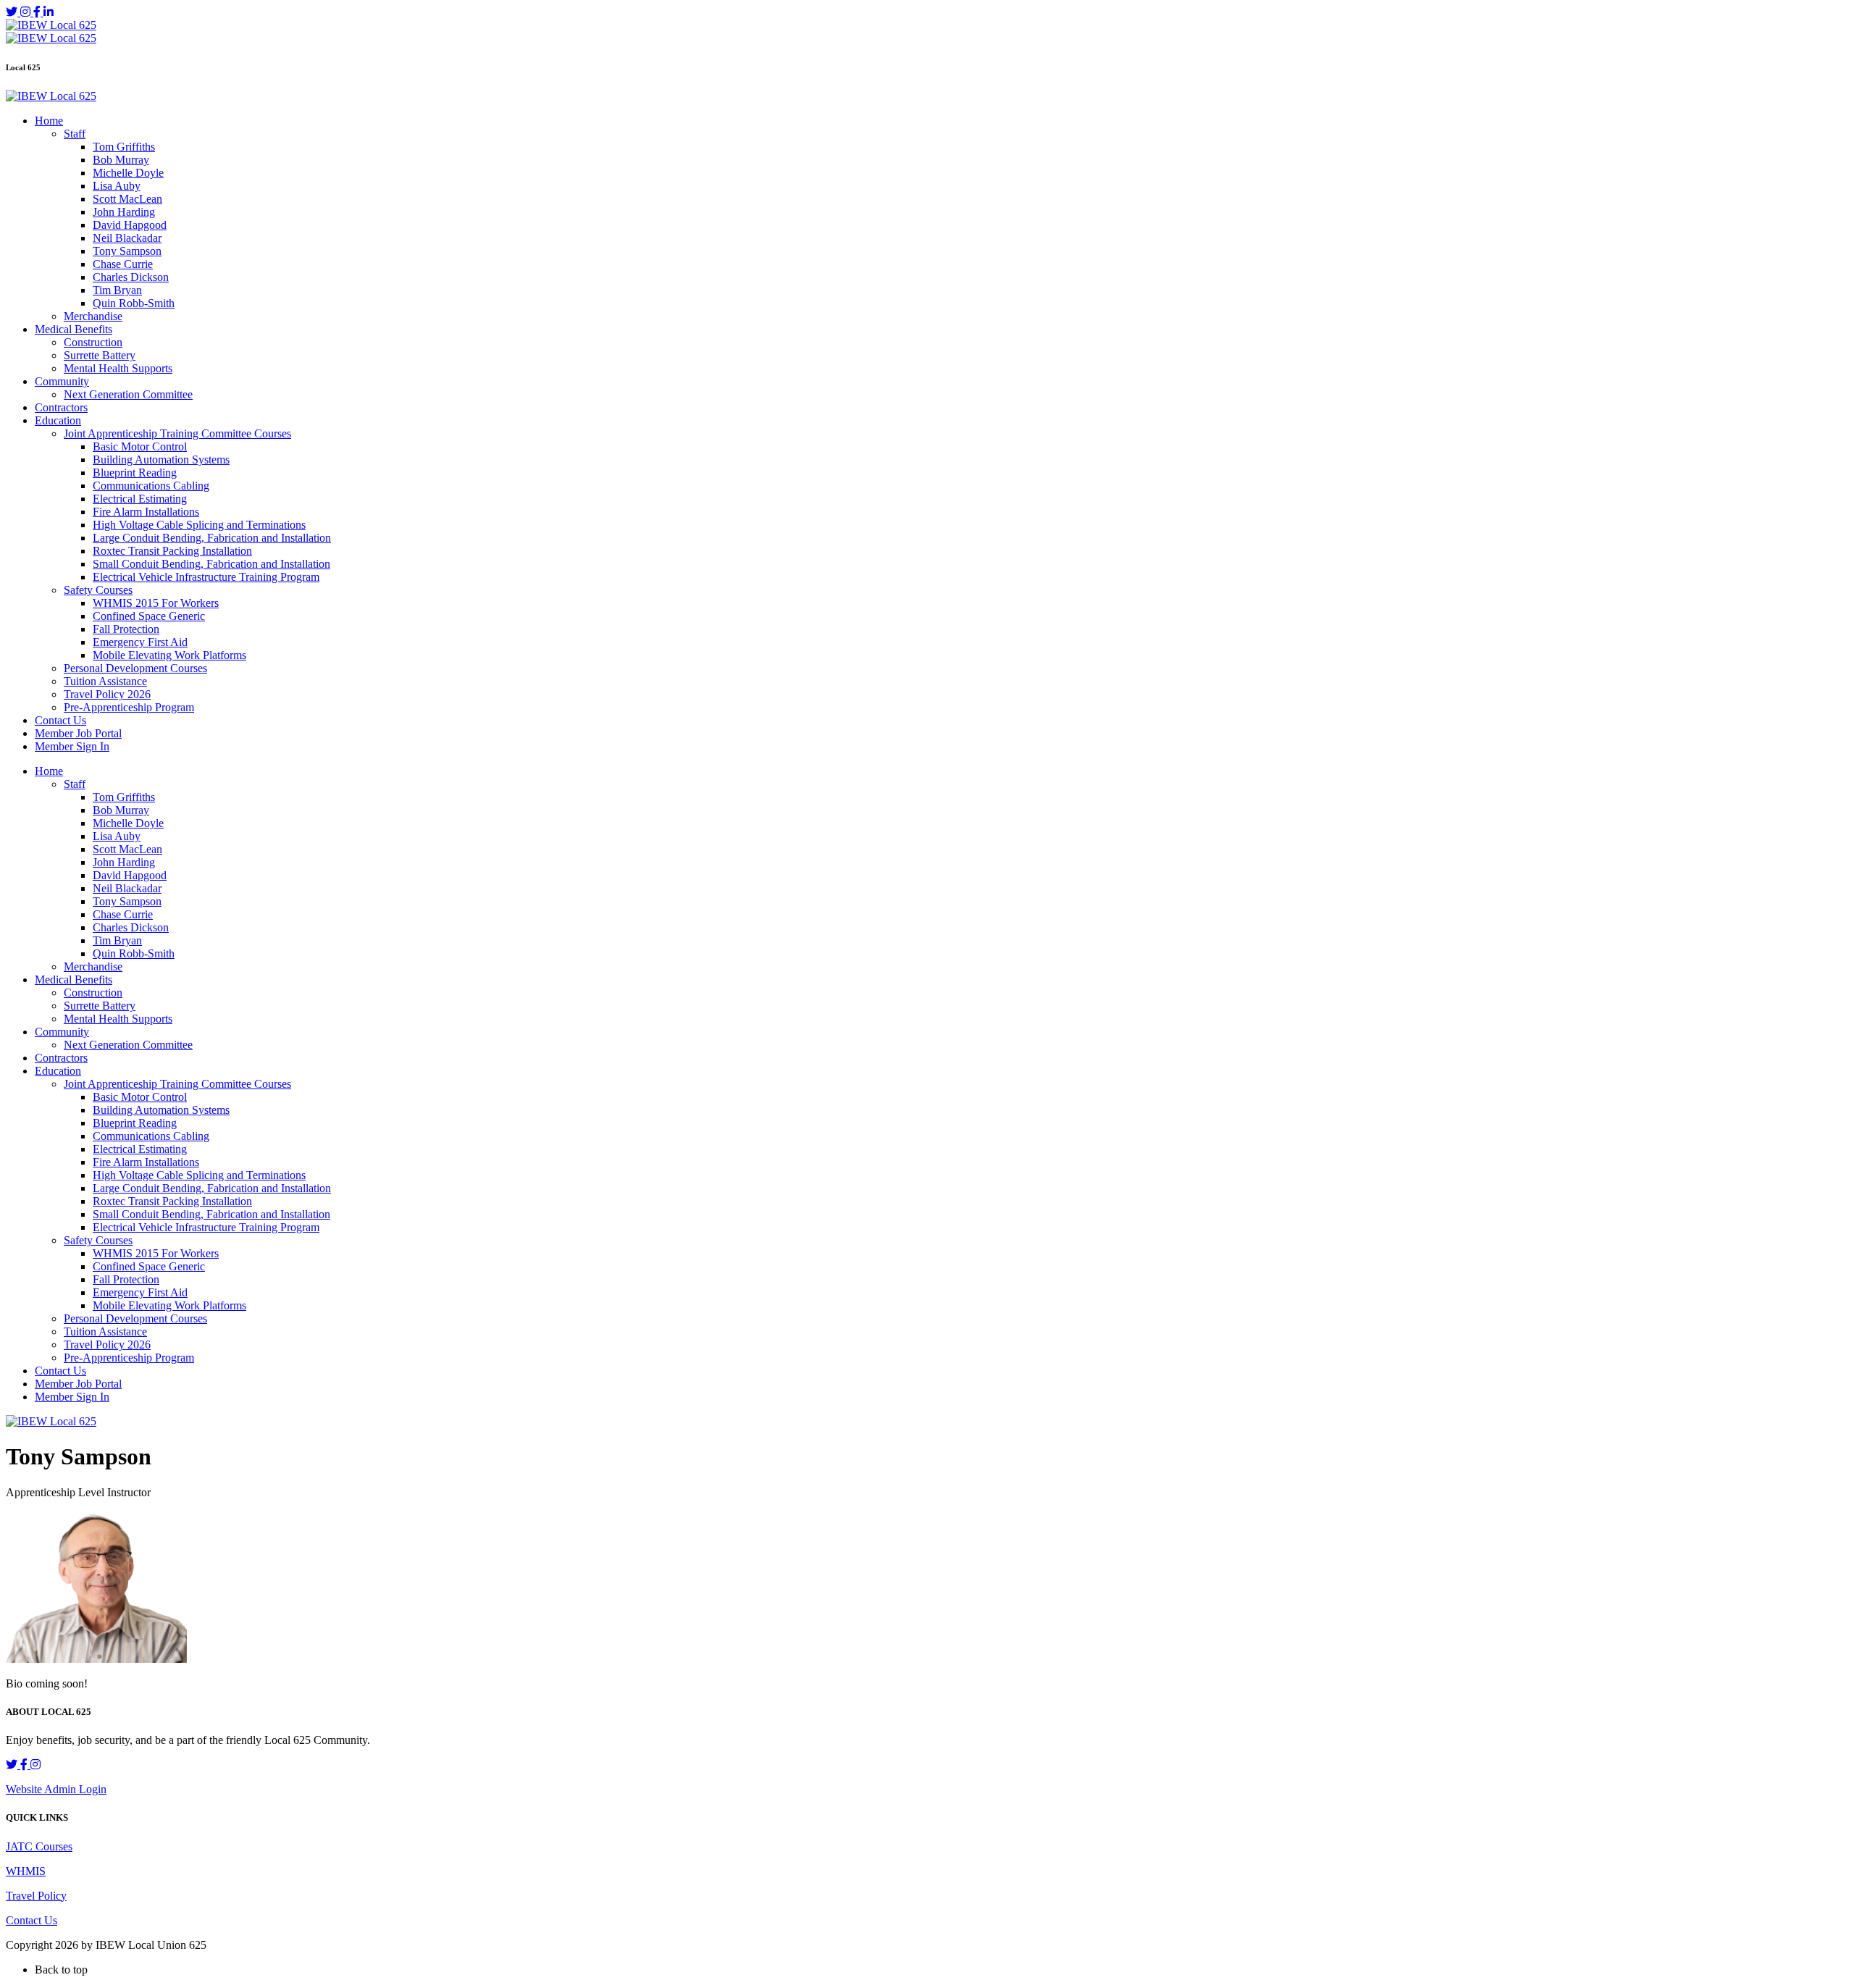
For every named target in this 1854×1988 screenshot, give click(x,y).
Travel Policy (36, 1896)
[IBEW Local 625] (51, 25)
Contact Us (32, 1920)
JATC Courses (39, 1846)
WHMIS (26, 1871)
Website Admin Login (56, 1789)
